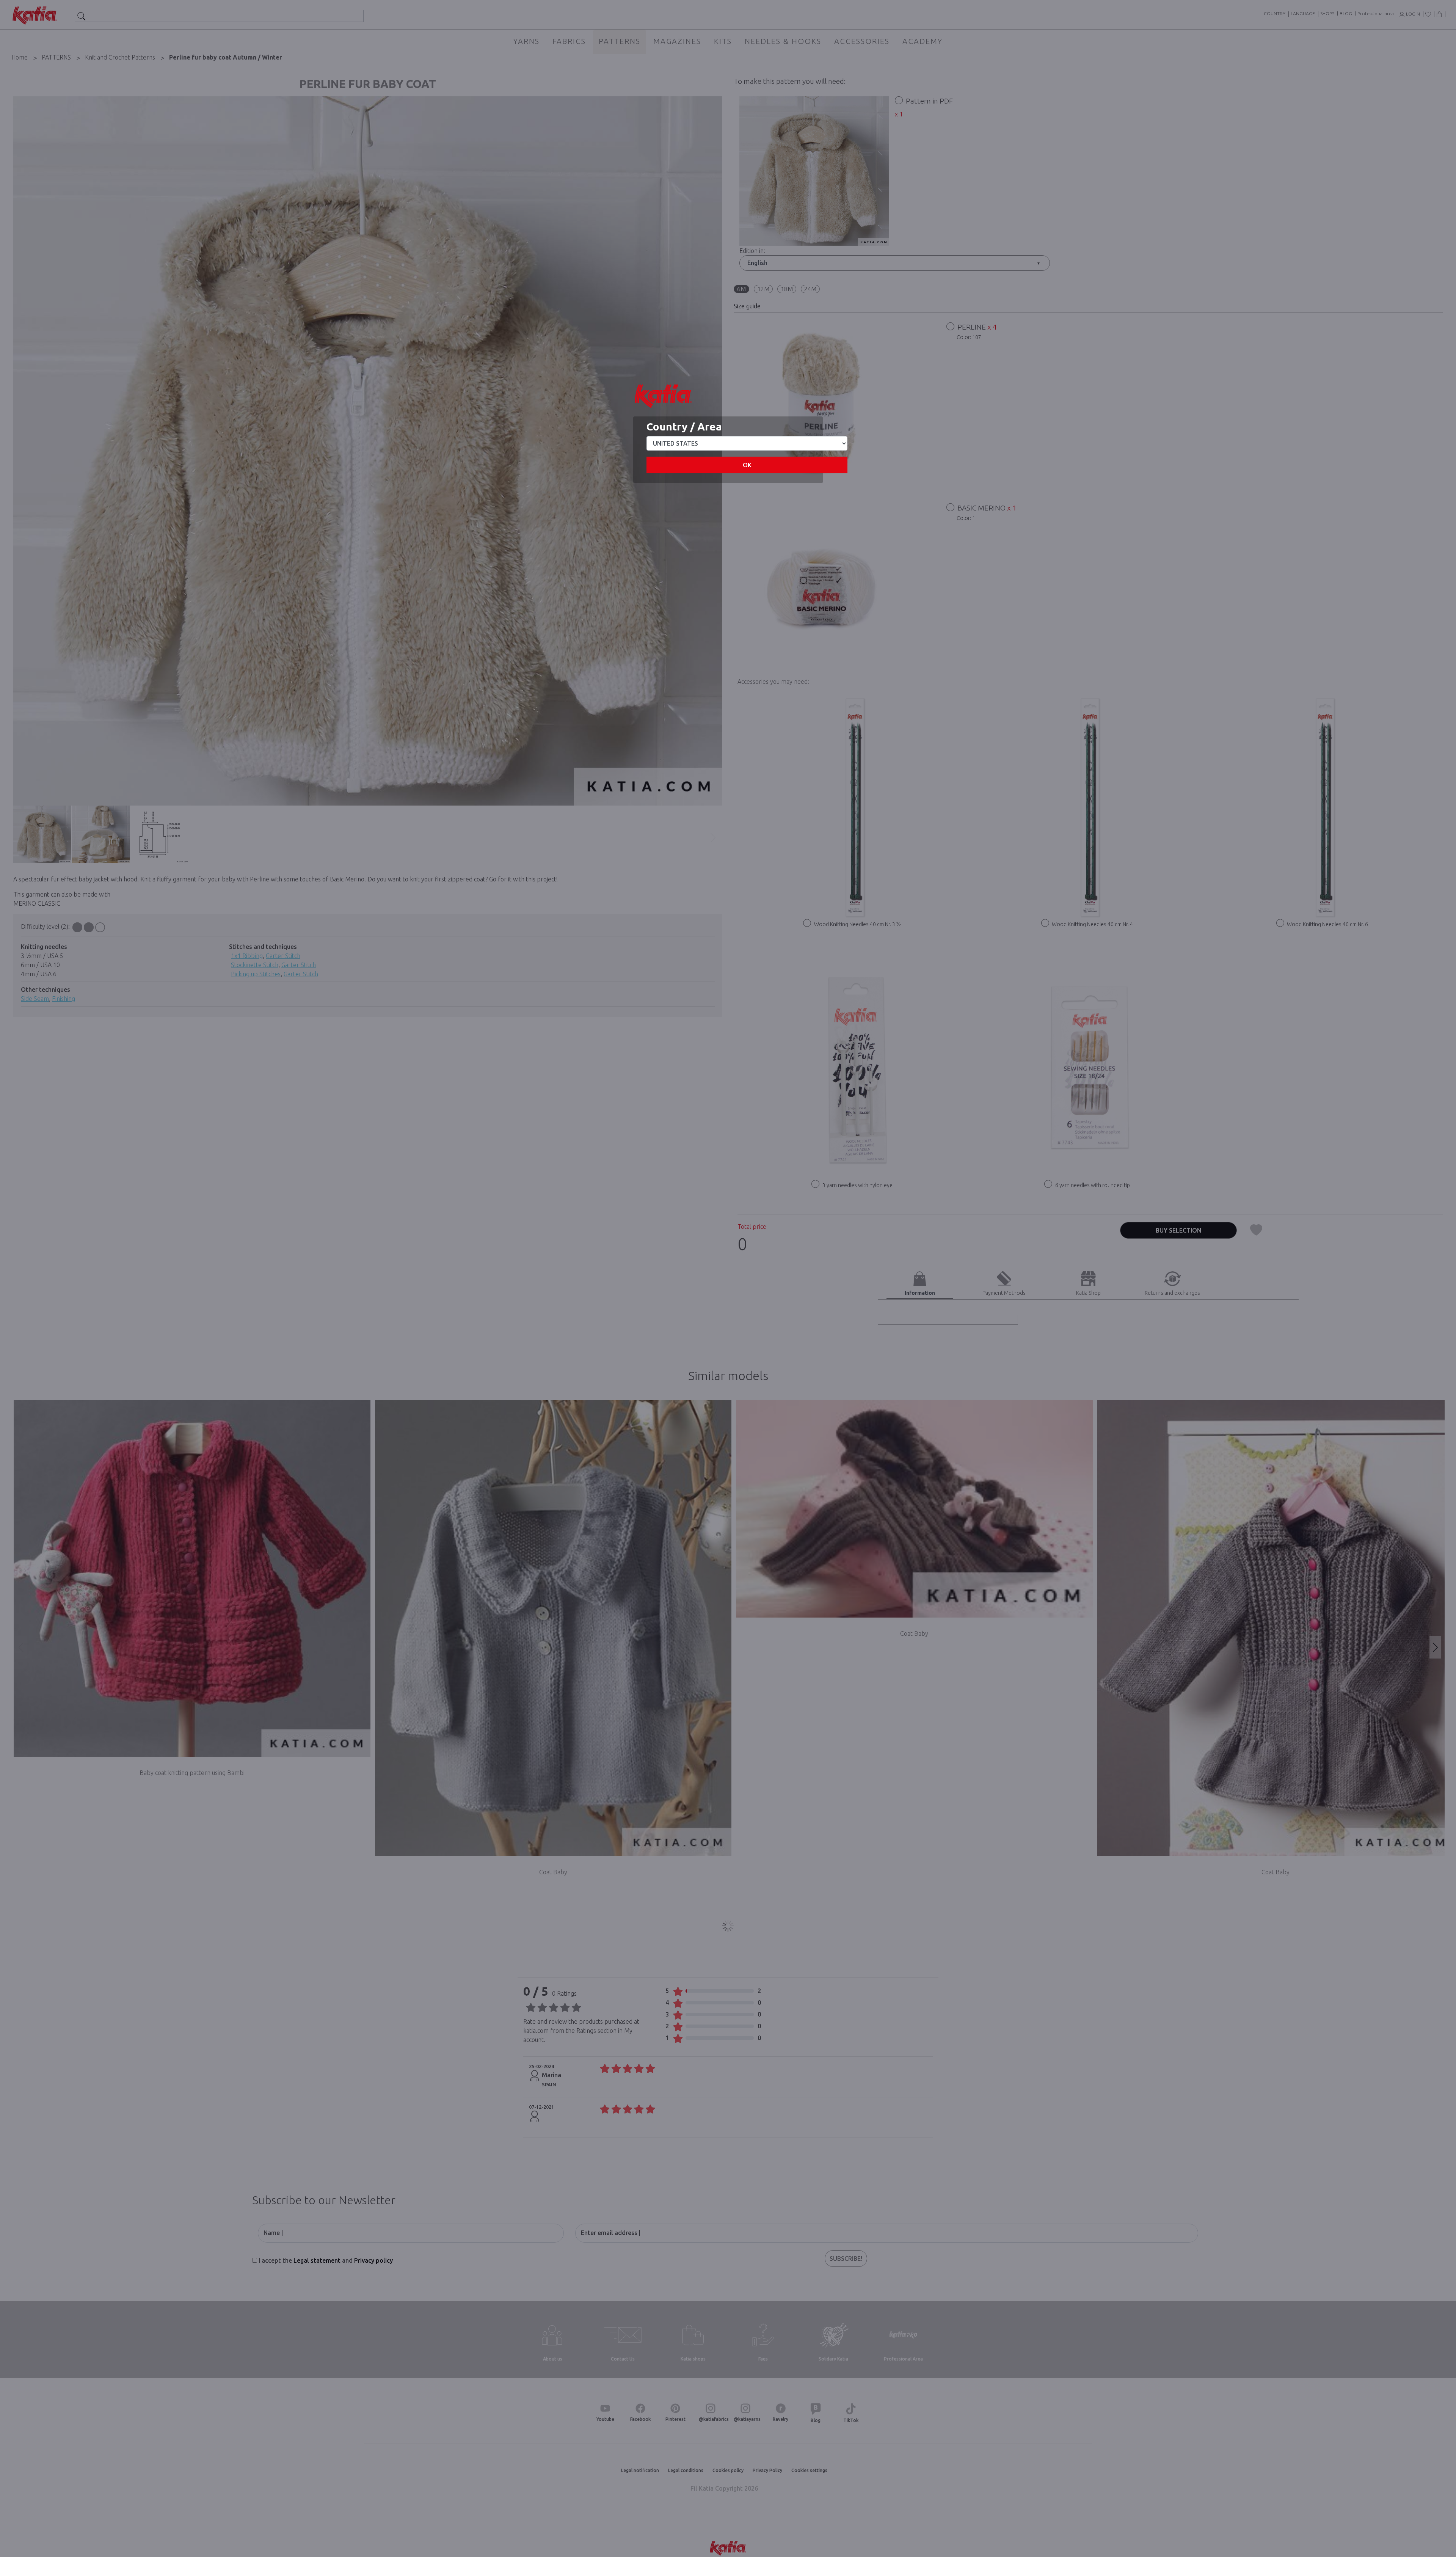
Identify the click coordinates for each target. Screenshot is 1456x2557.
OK (747, 465)
